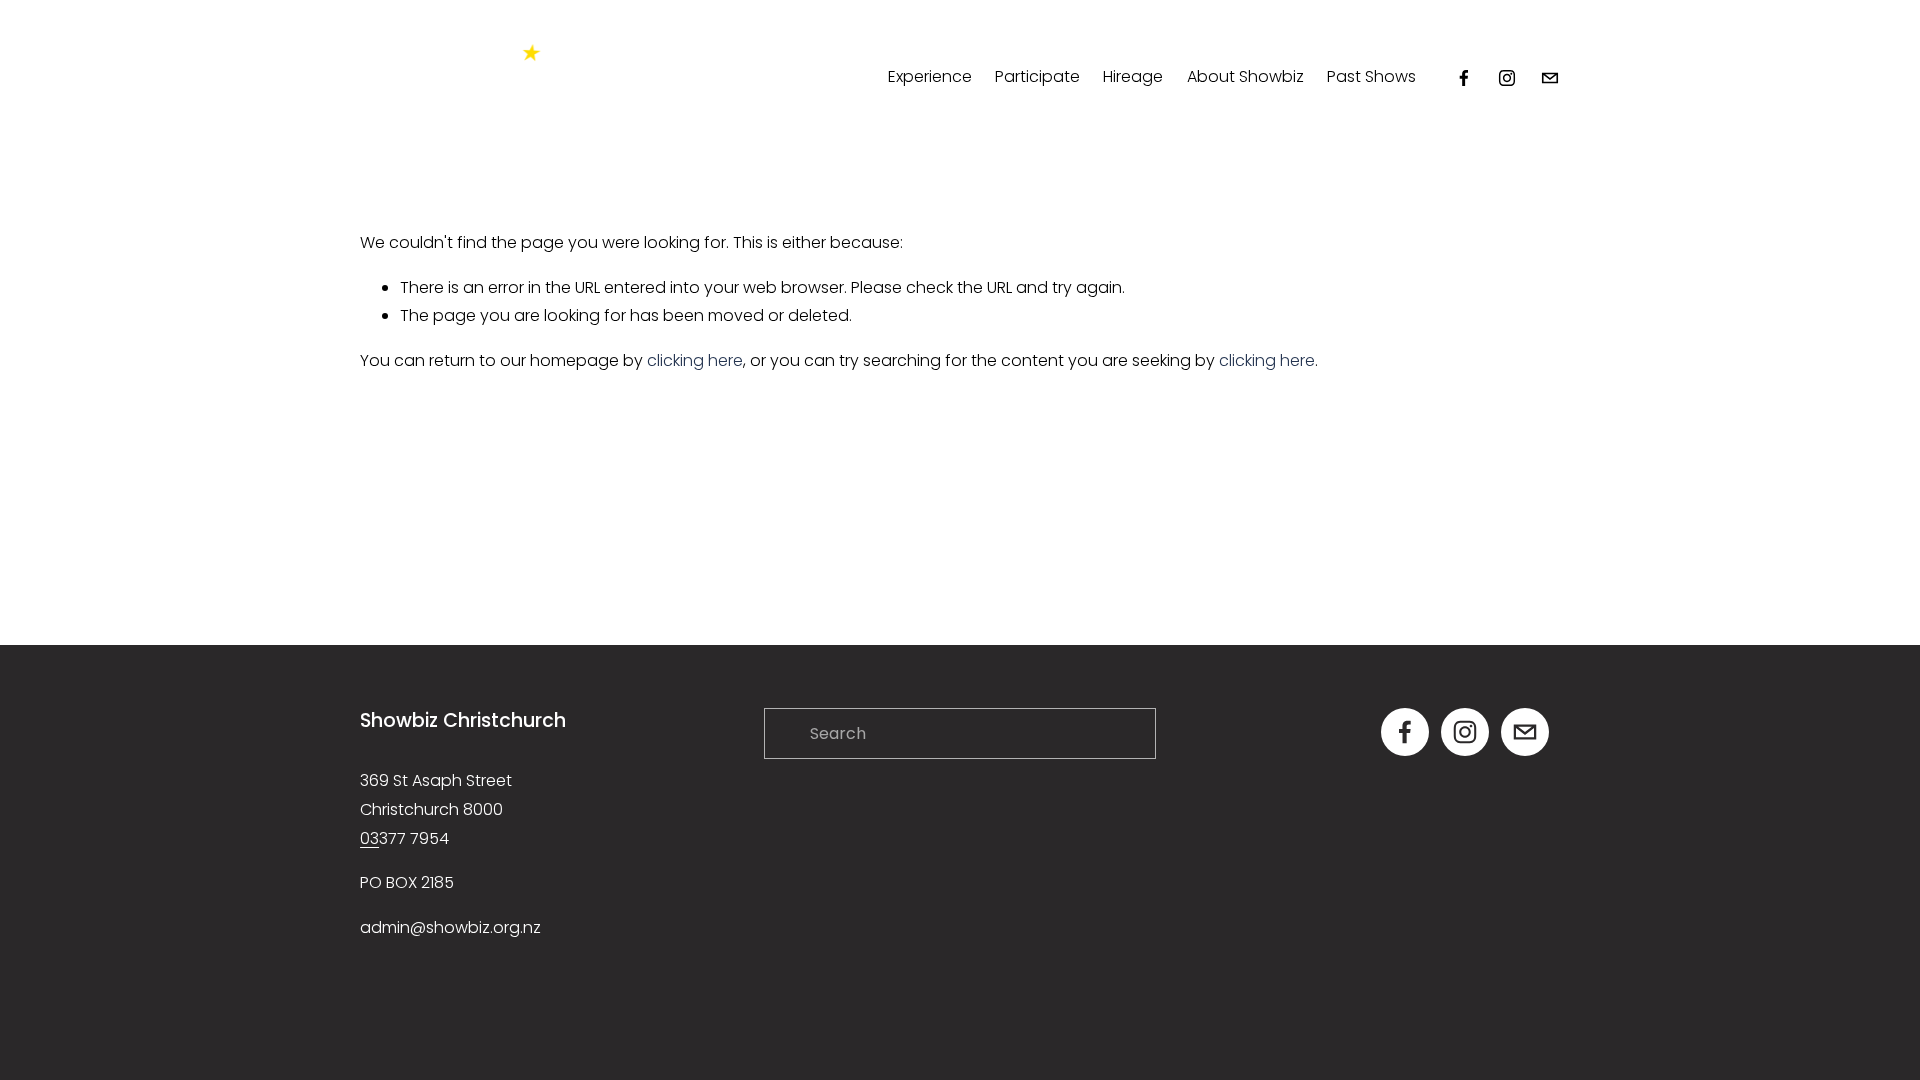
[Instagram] (1507, 78)
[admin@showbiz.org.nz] (1550, 78)
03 (369, 838)
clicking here (695, 360)
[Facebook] (1464, 78)
